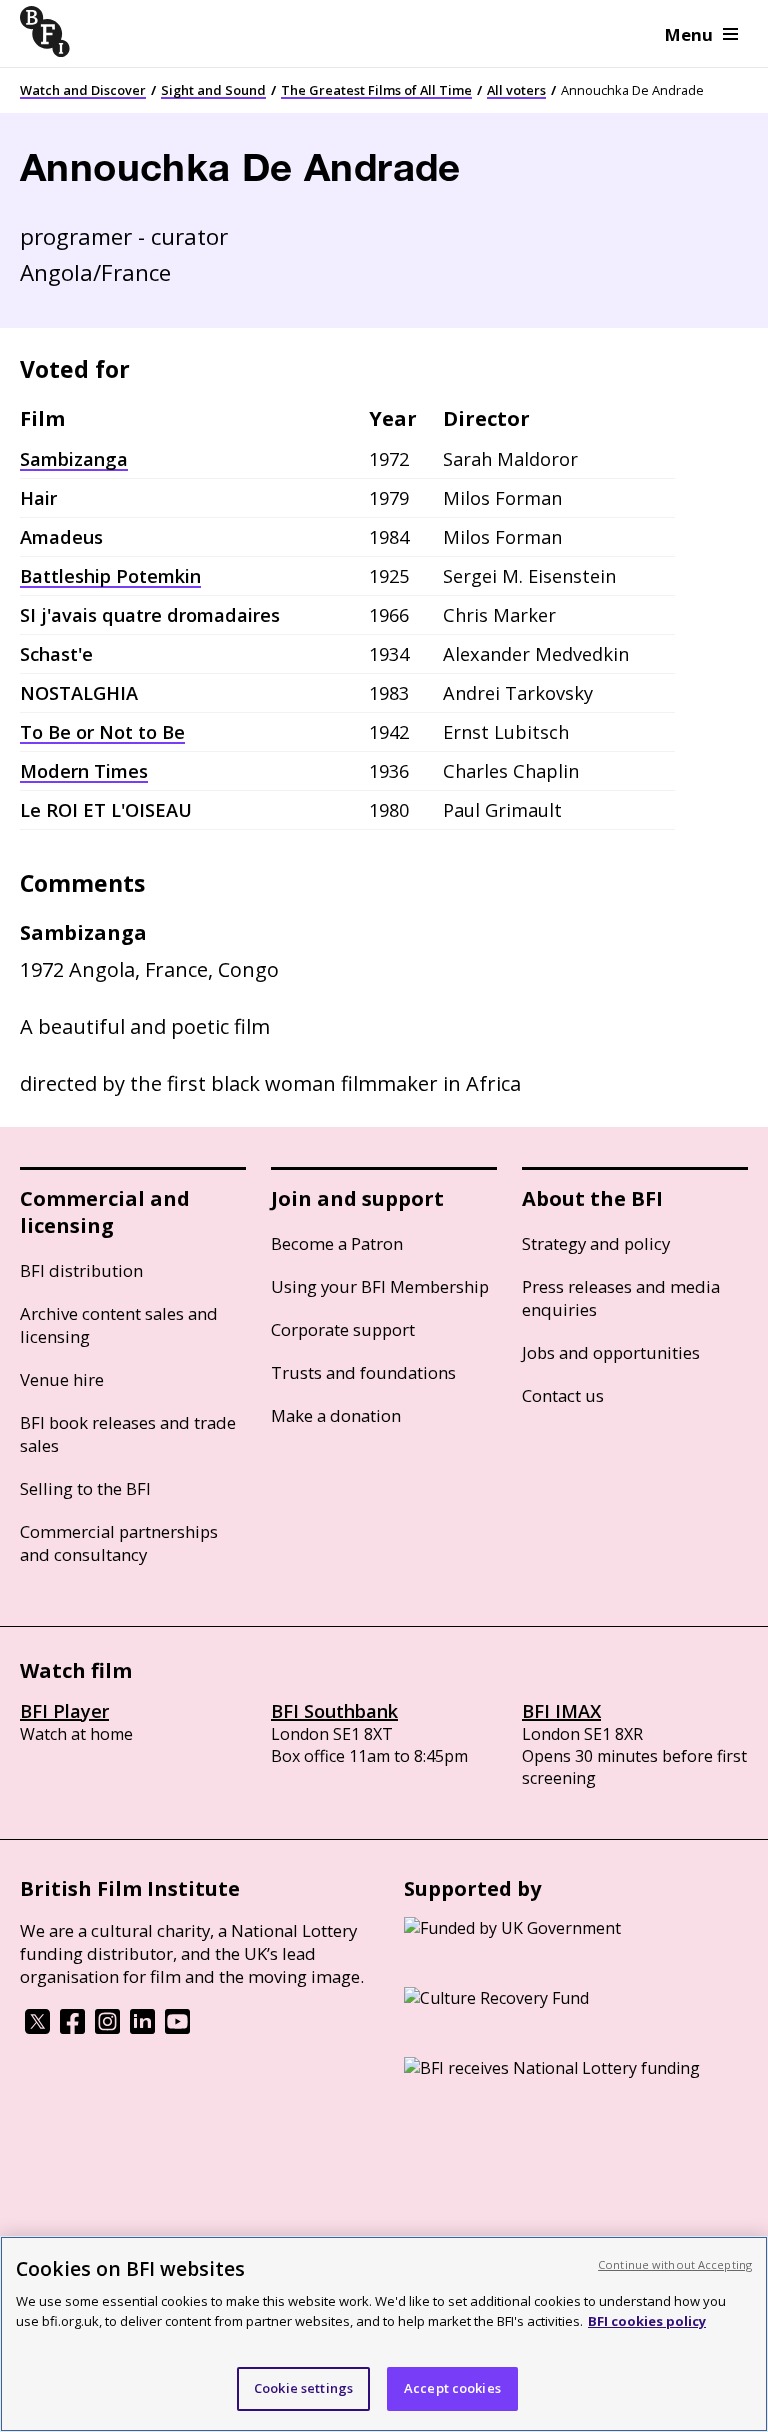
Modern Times (84, 771)
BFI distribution (81, 1270)
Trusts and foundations (363, 1372)
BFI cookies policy (647, 2321)
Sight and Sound (213, 90)
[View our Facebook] (72, 2028)
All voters (516, 90)
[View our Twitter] (37, 2028)
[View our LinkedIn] (142, 2028)
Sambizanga (74, 459)
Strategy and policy (596, 1243)
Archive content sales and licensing (119, 1325)
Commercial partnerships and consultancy (119, 1543)
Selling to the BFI (85, 1488)
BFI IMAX (561, 1711)
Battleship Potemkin (110, 576)
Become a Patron (337, 1243)
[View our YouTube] (177, 2028)
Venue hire (62, 1379)
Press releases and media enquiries (621, 1298)
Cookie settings (303, 2388)
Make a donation (336, 1415)
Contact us (563, 1395)
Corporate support (343, 1329)
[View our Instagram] (107, 2028)
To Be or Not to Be (102, 732)
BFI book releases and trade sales (128, 1434)
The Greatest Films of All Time (376, 90)
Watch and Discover (83, 90)
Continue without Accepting (675, 2264)
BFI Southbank (334, 1711)
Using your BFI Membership (380, 1286)
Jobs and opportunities (611, 1352)
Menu (689, 34)
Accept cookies (452, 2388)
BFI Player (64, 1711)
